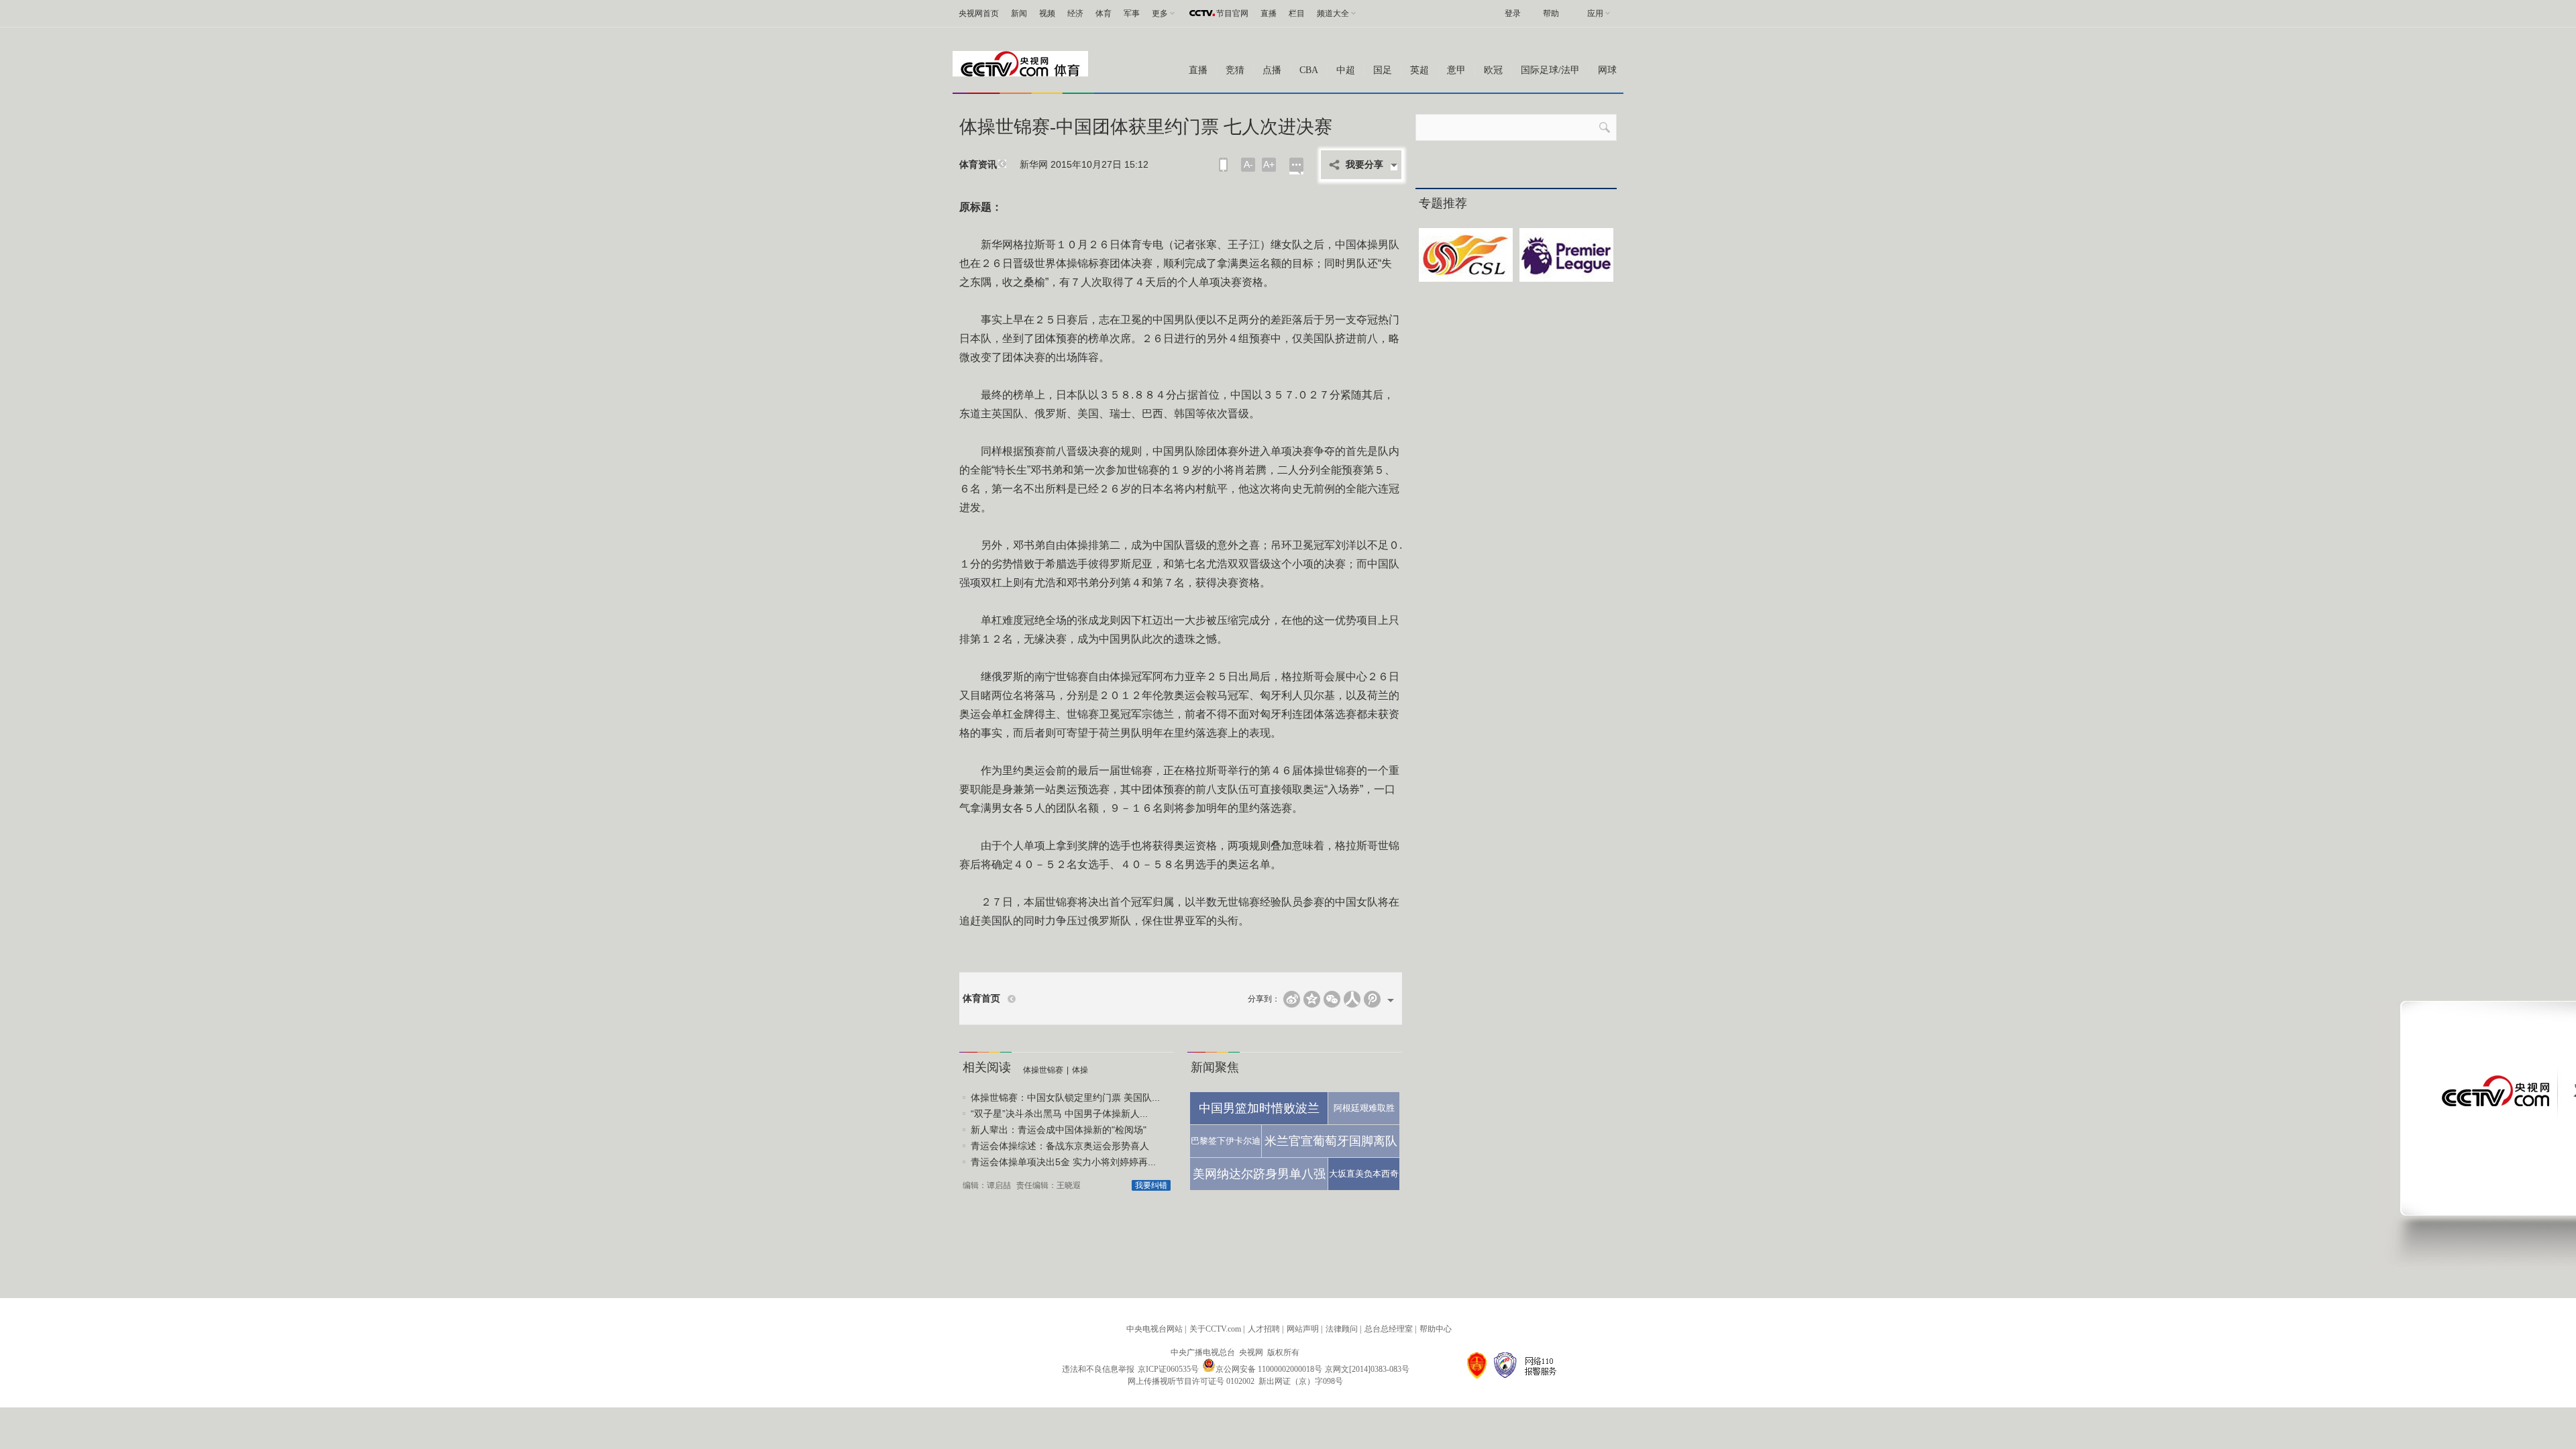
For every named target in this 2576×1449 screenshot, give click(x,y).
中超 (1346, 70)
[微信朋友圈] (1332, 999)
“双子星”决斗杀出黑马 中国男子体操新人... (1059, 1114)
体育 (1104, 13)
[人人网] (1352, 999)
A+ (1269, 164)
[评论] (1296, 166)
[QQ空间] (1312, 999)
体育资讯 (978, 165)
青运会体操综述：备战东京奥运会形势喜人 (1060, 1146)
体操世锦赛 (1043, 1070)
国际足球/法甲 (1550, 70)
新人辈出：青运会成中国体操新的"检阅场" (1059, 1130)
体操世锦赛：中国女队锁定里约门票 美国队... (1065, 1097)
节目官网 (1232, 13)
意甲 (1456, 70)
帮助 (1551, 13)
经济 (1075, 13)
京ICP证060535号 (1168, 1369)
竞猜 (1235, 70)
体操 (1080, 1070)
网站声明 (1303, 1329)
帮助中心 (1436, 1329)
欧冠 (1493, 70)
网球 (1607, 70)
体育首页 (981, 999)
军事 (1132, 13)
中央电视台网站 (1155, 1329)
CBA (1309, 70)
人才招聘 (1264, 1329)
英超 (1419, 70)
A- (1248, 164)
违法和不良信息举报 (1098, 1369)
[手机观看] (1223, 165)
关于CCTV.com (1215, 1329)
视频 (1047, 13)
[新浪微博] (1292, 999)
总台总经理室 (1389, 1329)
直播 (1269, 13)
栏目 (1297, 13)
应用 (1595, 13)
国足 (1383, 70)
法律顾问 (1342, 1329)
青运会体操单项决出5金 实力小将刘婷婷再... (1063, 1162)
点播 (1272, 70)
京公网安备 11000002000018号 (1269, 1369)
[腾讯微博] (1372, 999)
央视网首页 (979, 13)
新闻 (1019, 13)
